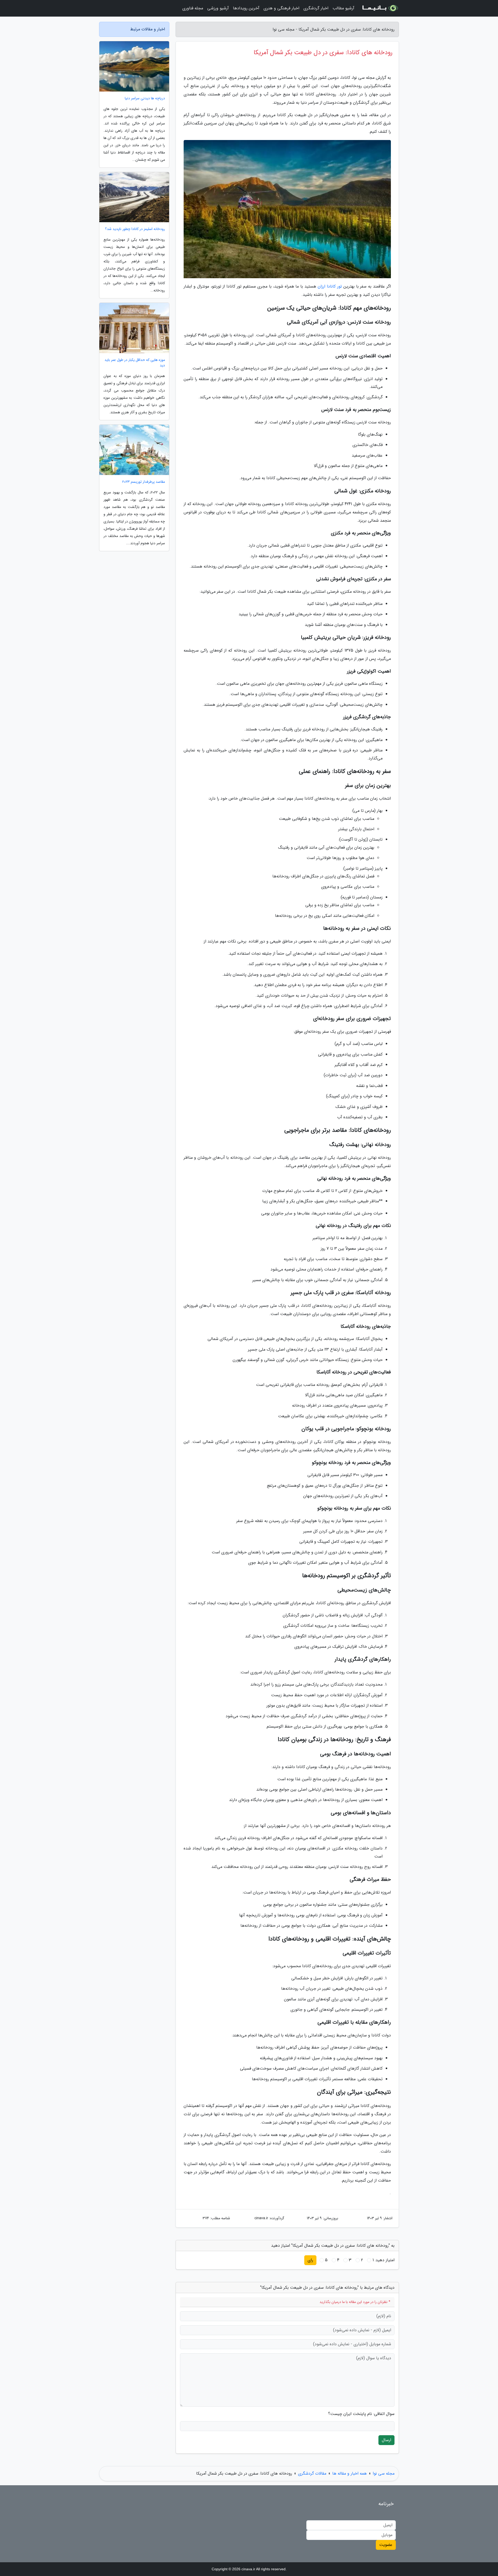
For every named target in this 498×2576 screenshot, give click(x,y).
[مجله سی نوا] (380, 8)
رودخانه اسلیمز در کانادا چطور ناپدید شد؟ (135, 229)
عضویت (386, 2545)
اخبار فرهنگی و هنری (281, 8)
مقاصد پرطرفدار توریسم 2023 (144, 482)
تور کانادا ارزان (330, 286)
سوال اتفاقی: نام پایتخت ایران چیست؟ (361, 2414)
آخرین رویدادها (246, 8)
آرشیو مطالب (343, 8)
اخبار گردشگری (316, 8)
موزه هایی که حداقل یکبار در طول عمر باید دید (135, 363)
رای (310, 2260)
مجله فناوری (193, 8)
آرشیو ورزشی (218, 8)
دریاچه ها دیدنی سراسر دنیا (145, 98)
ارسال (386, 2440)
